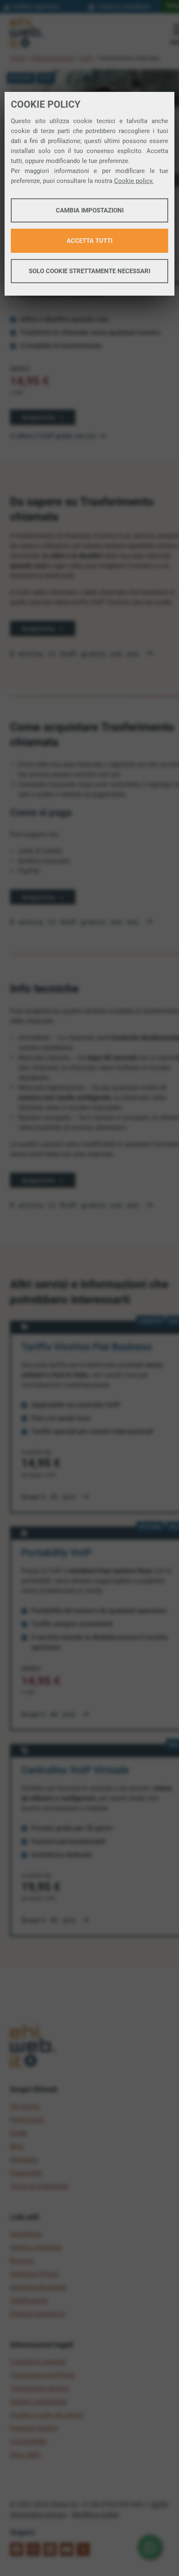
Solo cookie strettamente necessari (89, 271)
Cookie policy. (134, 181)
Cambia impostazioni (90, 210)
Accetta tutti (89, 241)
